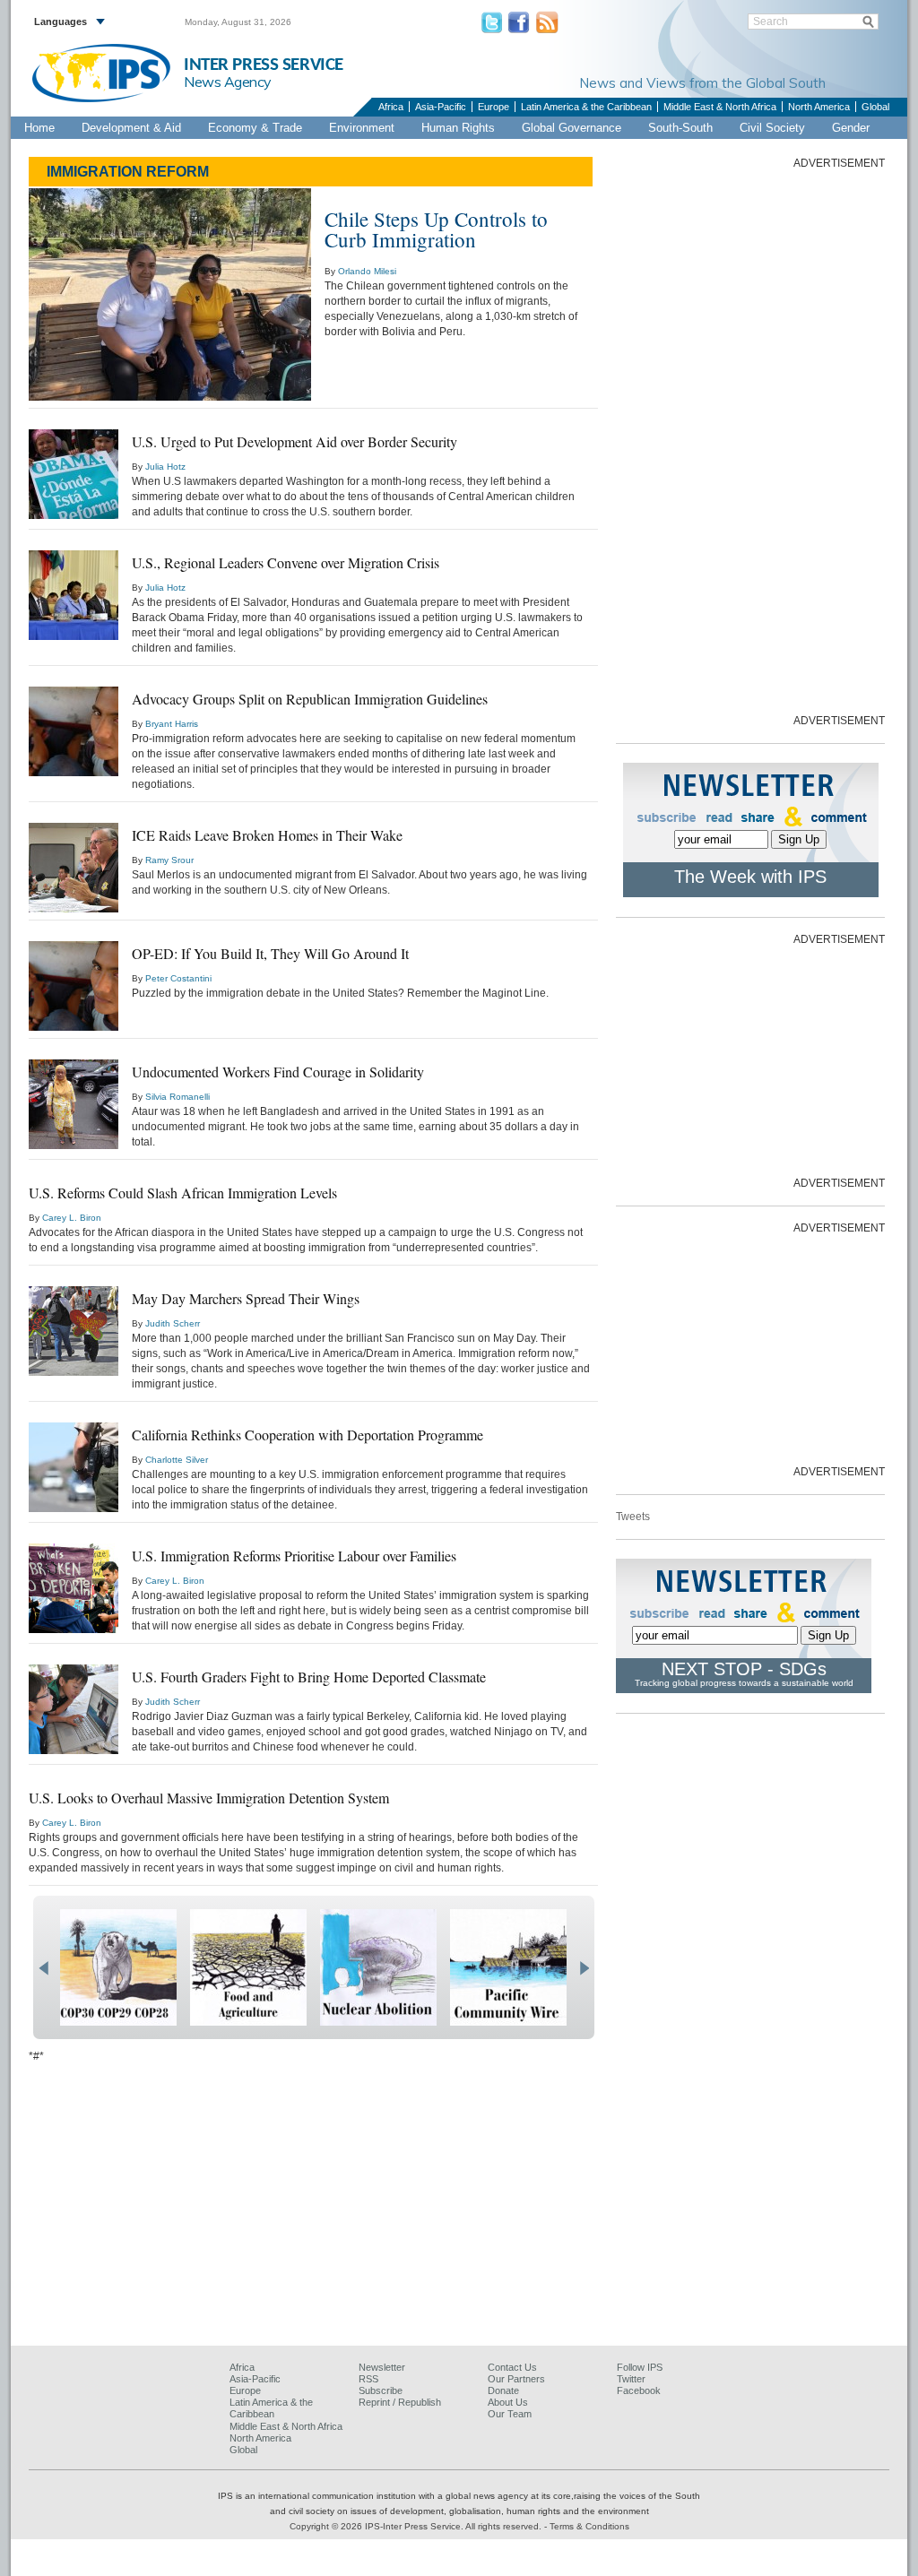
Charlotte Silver (177, 1460)
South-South (680, 128)
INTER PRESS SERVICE (264, 65)
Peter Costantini (178, 978)
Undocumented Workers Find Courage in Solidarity (278, 1072)
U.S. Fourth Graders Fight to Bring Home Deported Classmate (309, 1677)
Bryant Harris (172, 724)
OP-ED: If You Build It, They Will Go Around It (270, 953)
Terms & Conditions (589, 2526)
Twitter (631, 2379)
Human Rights (458, 128)
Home (39, 128)
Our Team (510, 2414)
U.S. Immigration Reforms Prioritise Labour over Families (294, 1556)
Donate (503, 2390)
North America (819, 107)
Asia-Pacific (441, 107)
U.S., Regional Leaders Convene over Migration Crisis (286, 562)
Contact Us (512, 2367)
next (584, 1968)
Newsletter (382, 2367)
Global (875, 107)
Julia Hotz (165, 467)
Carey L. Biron (72, 1218)
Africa (391, 107)
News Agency (228, 82)
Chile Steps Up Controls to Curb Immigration (436, 229)
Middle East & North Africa (720, 107)
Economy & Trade (255, 128)
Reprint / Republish (400, 2402)
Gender (851, 128)
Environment (362, 128)
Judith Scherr (173, 1323)
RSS (368, 2379)
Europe (494, 107)
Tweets (633, 1517)
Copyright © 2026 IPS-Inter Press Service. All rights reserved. (417, 2526)
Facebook (639, 2390)
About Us (508, 2402)
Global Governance (572, 128)
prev (43, 1968)
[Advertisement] (750, 440)
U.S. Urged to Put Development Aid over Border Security (294, 441)
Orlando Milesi (367, 271)
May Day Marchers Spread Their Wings (246, 1298)
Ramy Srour (169, 860)
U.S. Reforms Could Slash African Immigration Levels (183, 1193)
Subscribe (381, 2390)
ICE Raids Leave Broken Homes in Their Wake (267, 835)
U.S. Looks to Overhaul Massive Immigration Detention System (209, 1798)
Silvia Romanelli (178, 1097)
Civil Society (772, 128)
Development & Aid (131, 128)
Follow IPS (640, 2367)
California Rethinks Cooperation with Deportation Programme (307, 1435)
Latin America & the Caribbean (586, 107)
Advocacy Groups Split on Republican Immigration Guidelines (310, 699)
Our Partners (516, 2379)
